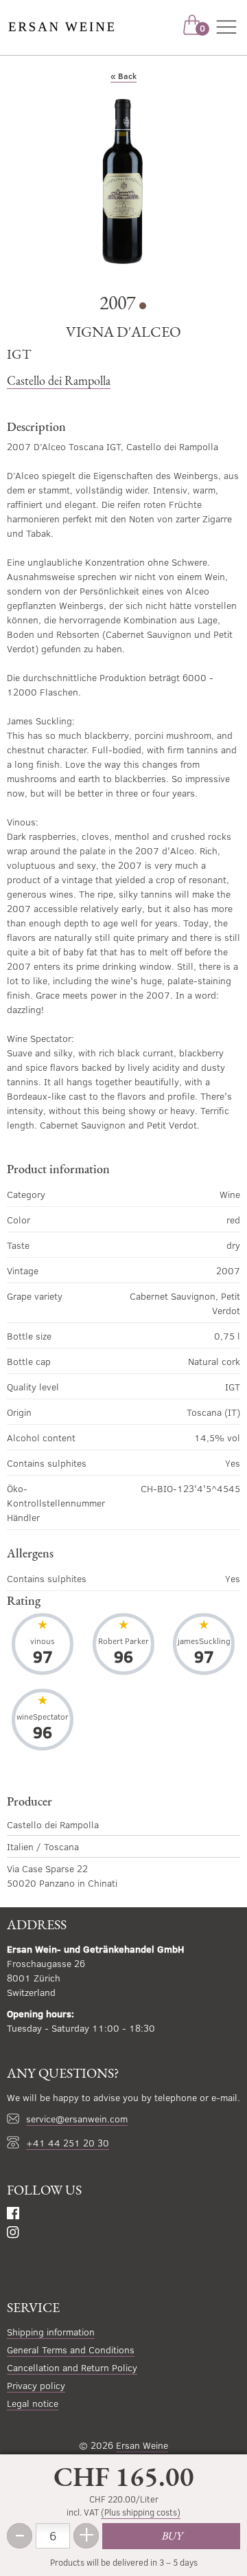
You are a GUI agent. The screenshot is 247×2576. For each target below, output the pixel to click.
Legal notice (33, 2403)
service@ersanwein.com (77, 2119)
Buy (172, 2536)
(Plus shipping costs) (141, 2512)
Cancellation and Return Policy (72, 2367)
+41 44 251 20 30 (68, 2143)
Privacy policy (36, 2385)
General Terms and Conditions (71, 2350)
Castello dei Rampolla (59, 380)
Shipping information (51, 2332)
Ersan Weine (142, 2445)
